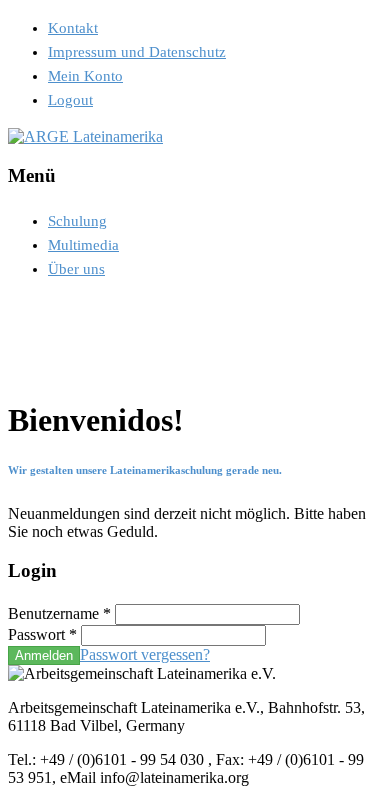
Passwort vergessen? (145, 654)
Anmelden (44, 655)
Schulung (77, 221)
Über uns (76, 269)
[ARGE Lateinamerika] (85, 136)
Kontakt (73, 28)
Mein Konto (85, 76)
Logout (70, 100)
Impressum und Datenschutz (137, 52)
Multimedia (83, 245)
